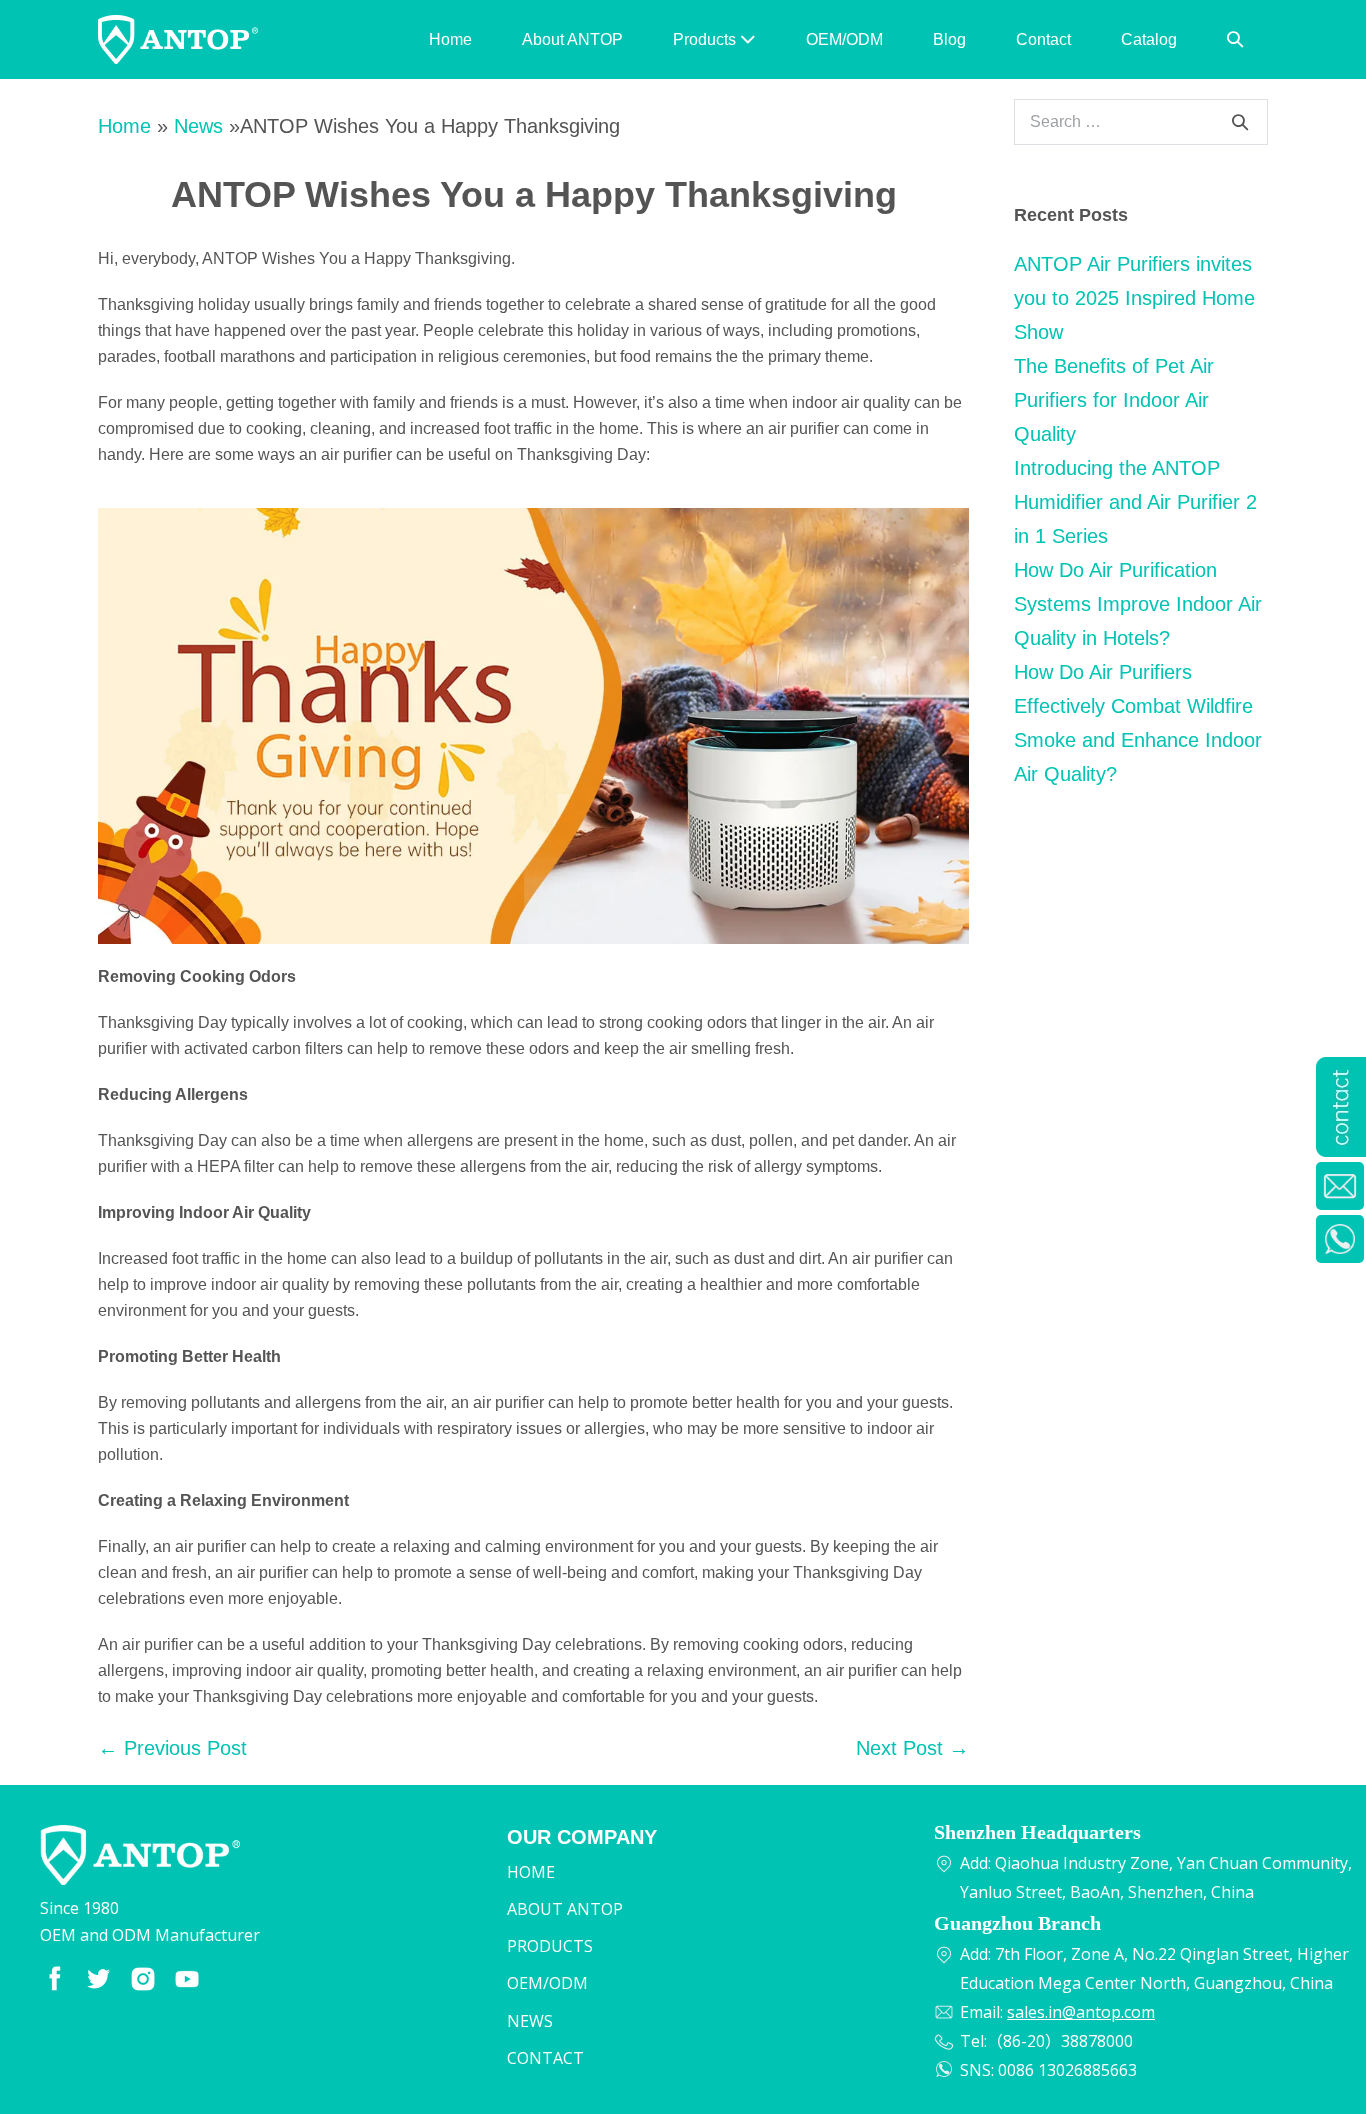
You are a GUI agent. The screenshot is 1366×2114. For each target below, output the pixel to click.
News (198, 126)
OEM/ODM (844, 39)
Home (450, 39)
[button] (1235, 39)
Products (706, 39)
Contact (1043, 39)
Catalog (1149, 39)
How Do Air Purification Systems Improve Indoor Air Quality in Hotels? (1138, 604)
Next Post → (912, 1748)
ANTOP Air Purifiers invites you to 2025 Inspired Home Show (1134, 298)
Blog (949, 39)
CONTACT (545, 2058)
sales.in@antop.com (1081, 2012)
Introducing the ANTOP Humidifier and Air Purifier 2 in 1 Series (1135, 502)
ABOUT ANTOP (565, 1909)
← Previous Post (172, 1748)
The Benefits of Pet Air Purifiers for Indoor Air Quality (1114, 400)
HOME (531, 1872)
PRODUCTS (550, 1946)
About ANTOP (572, 39)
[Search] (1240, 122)
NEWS (530, 2021)
